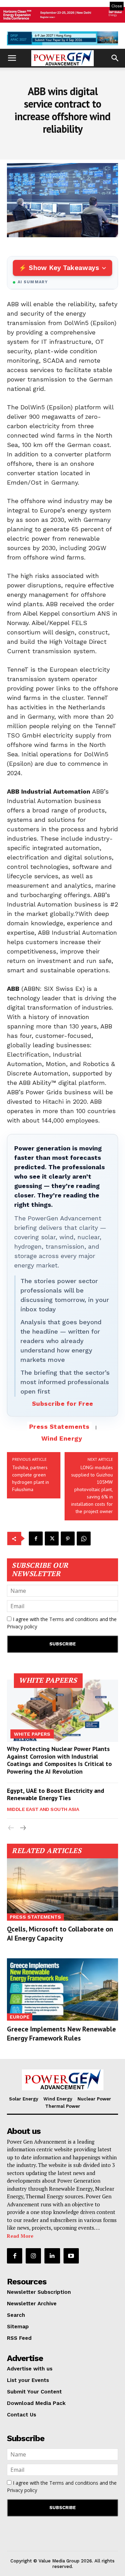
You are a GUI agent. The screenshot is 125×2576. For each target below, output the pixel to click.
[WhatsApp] (84, 1538)
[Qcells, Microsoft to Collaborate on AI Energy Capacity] (62, 1889)
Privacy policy (22, 1626)
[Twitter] (52, 1538)
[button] (12, 58)
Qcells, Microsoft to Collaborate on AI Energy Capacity (60, 1934)
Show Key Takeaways (64, 268)
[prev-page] (11, 1828)
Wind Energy (62, 1438)
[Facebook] (36, 1538)
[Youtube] (71, 2256)
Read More (20, 2236)
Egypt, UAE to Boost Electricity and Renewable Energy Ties (56, 1794)
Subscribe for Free (63, 1403)
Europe (20, 2017)
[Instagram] (33, 2256)
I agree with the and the (62, 1623)
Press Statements (59, 1426)
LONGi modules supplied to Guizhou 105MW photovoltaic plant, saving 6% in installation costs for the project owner (92, 1489)
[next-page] (22, 1828)
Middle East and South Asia (43, 1809)
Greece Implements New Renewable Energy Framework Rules (61, 2034)
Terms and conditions (74, 1619)
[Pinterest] (68, 1538)
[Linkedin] (52, 2256)
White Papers (32, 1734)
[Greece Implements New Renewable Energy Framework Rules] (62, 1989)
